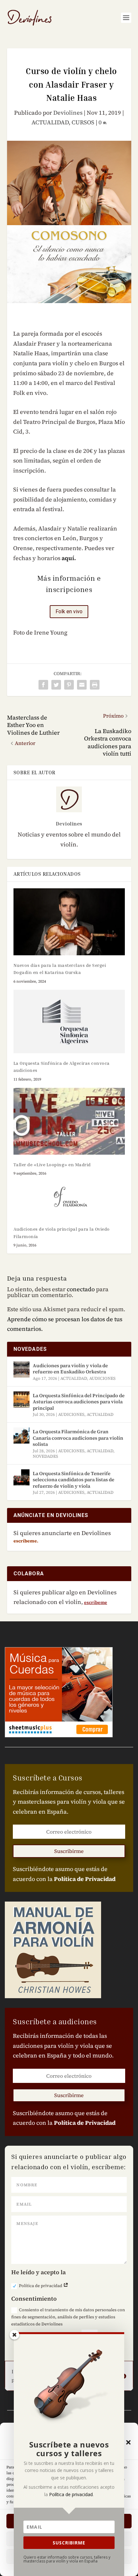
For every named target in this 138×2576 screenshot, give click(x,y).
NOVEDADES (45, 1456)
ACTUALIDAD (50, 122)
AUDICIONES (102, 1378)
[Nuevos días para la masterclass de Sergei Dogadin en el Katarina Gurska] (69, 922)
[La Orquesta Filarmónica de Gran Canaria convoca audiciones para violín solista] (22, 1436)
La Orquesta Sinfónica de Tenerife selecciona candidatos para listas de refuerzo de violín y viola (73, 1480)
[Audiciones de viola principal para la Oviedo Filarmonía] (69, 1200)
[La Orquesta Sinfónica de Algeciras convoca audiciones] (69, 1021)
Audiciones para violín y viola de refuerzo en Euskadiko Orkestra (70, 1369)
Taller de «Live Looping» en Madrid (52, 1164)
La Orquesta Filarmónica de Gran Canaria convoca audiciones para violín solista (78, 1438)
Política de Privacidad (85, 1879)
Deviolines (68, 113)
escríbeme (96, 1602)
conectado (81, 1289)
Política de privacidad (41, 2286)
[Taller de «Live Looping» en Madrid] (69, 1121)
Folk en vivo (69, 611)
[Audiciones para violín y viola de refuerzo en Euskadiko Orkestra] (22, 1369)
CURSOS (83, 122)
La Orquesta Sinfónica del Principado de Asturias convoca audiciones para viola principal (79, 1402)
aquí (68, 558)
